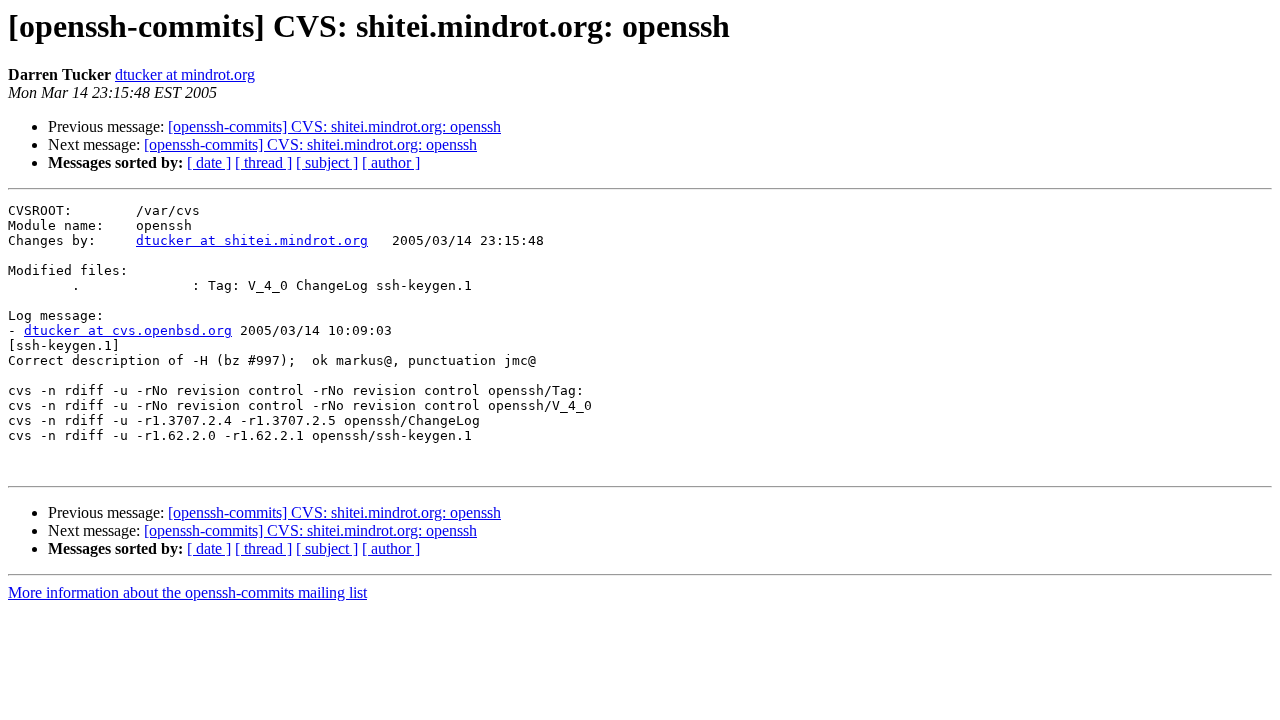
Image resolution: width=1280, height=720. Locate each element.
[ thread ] (263, 162)
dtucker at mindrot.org (185, 74)
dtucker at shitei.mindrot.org (252, 240)
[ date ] (209, 162)
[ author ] (391, 162)
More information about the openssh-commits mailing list (187, 592)
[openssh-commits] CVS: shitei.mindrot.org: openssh (334, 126)
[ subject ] (327, 162)
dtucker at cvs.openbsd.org (128, 330)
